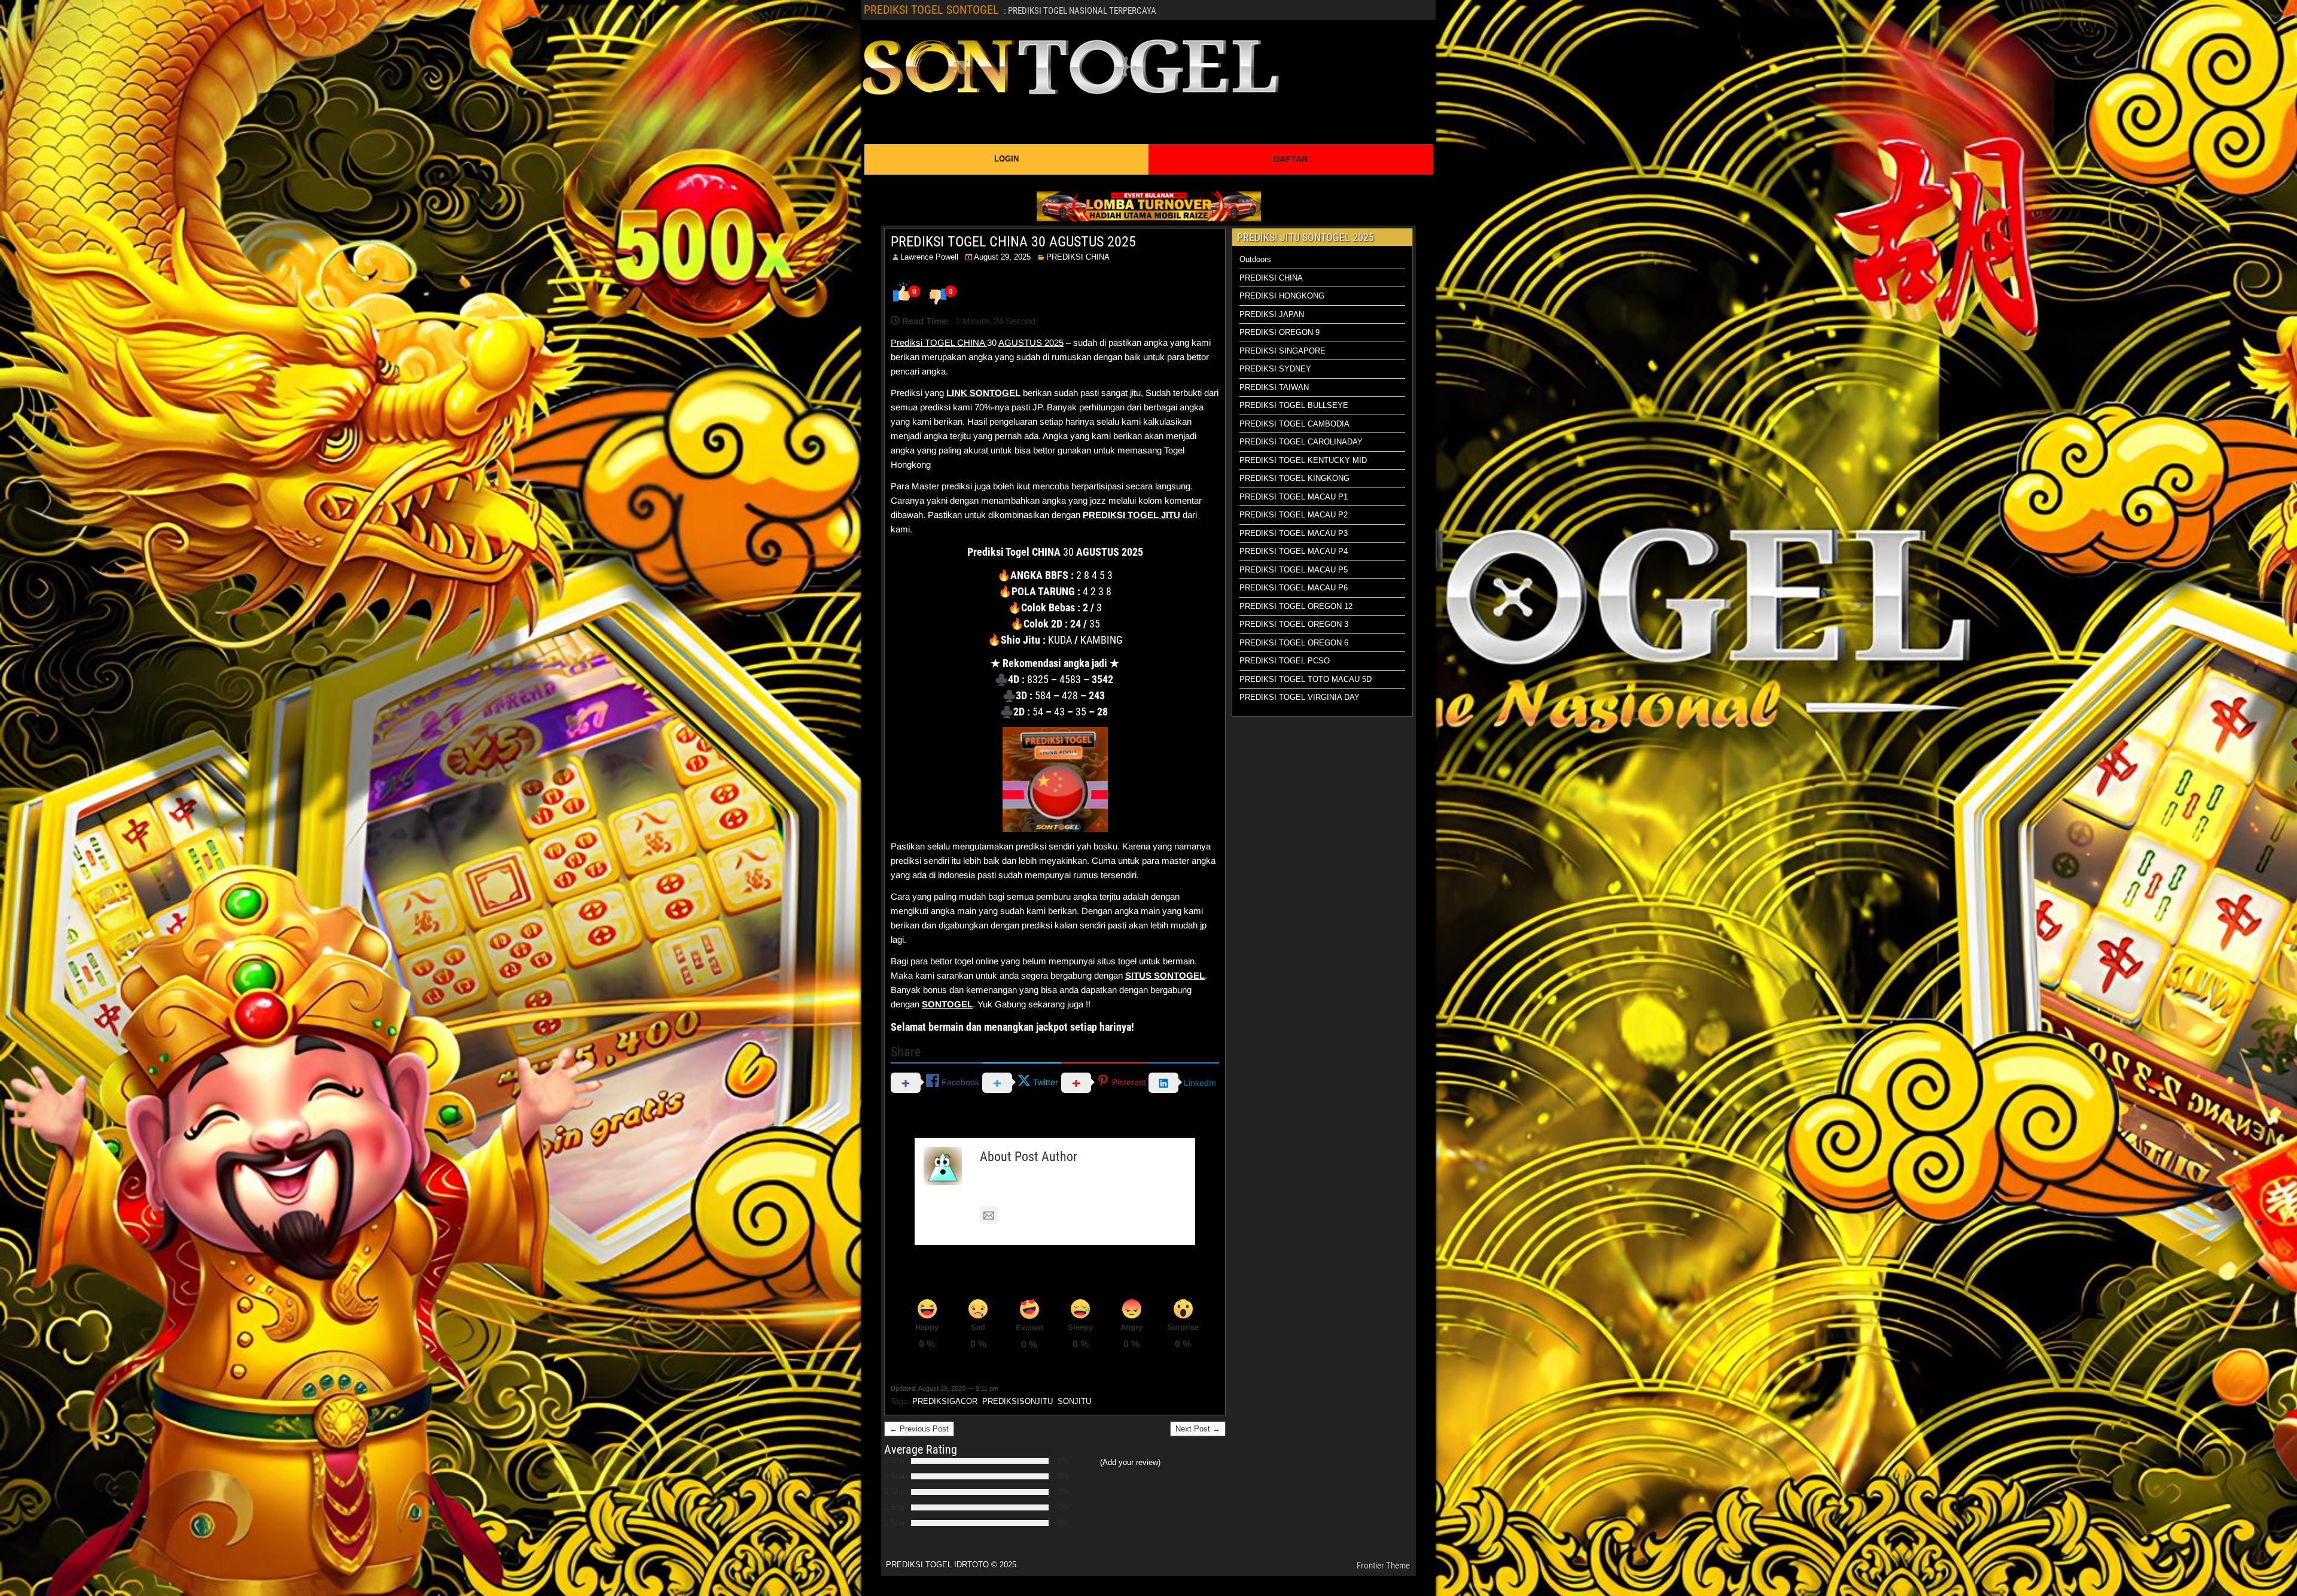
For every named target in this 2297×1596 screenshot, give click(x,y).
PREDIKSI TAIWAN (1274, 387)
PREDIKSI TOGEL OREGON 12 (1296, 606)
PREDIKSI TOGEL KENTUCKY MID (1303, 460)
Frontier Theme (1383, 1565)
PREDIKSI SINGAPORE (1282, 351)
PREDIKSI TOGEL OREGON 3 (1294, 624)
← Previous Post (919, 1429)
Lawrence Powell (929, 257)
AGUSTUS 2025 (1031, 342)
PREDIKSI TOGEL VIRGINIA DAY (1300, 697)
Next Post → (1198, 1429)
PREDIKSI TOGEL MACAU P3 (1294, 533)
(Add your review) (1130, 1462)
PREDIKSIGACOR (945, 1401)
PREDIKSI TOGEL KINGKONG (1294, 478)
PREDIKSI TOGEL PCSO (1285, 661)
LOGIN (1006, 159)
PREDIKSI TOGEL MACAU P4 (1294, 551)
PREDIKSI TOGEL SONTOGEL (931, 10)
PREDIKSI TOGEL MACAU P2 (1294, 515)
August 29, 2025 (1002, 257)
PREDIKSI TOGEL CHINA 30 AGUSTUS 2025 (1013, 242)
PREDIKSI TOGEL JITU (1131, 515)
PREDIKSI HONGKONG (1282, 296)
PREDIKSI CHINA (1078, 257)
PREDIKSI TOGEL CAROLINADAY (1301, 442)
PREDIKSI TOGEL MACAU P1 (1294, 497)
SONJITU (1074, 1401)
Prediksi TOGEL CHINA (939, 342)
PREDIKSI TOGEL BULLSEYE (1294, 405)
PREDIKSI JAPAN (1272, 314)
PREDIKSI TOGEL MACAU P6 (1294, 588)
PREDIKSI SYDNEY (1275, 369)
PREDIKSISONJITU (1017, 1401)
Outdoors (1255, 259)
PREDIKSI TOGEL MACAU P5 (1294, 570)
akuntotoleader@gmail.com (1057, 1215)
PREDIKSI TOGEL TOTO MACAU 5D (1306, 679)
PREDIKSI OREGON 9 (1280, 332)
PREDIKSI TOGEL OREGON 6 (1294, 643)
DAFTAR (1291, 159)
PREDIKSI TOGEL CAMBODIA (1294, 424)
